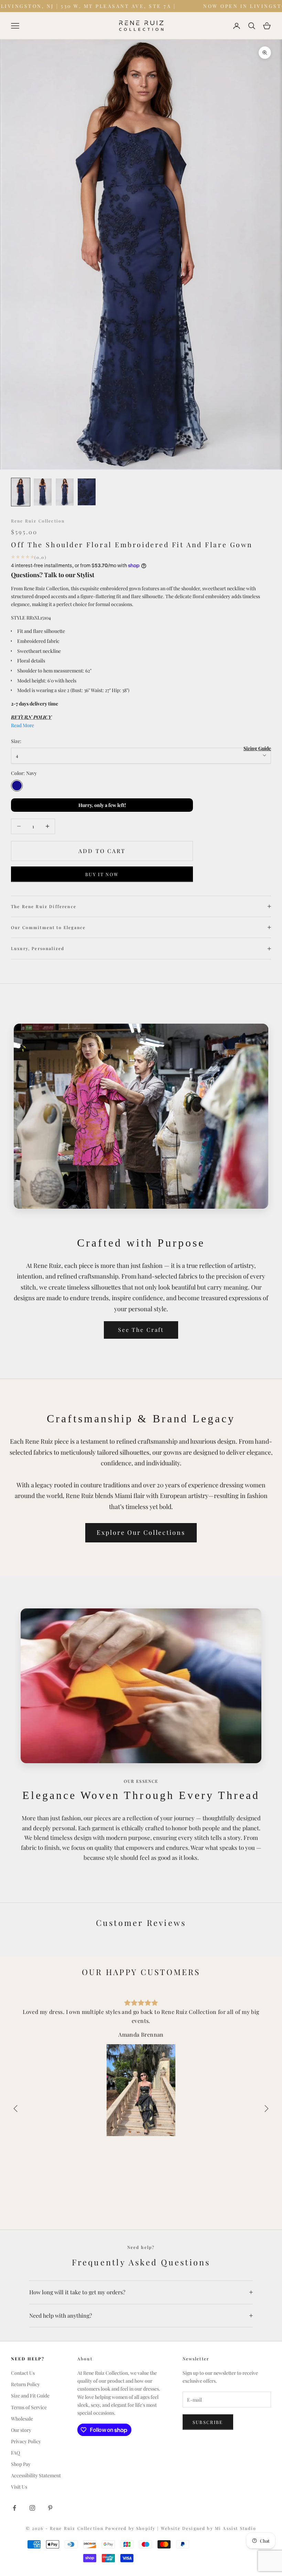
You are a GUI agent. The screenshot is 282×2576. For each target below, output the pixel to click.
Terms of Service (29, 2407)
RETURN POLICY (31, 717)
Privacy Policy (26, 2441)
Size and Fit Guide (30, 2396)
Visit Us (19, 2487)
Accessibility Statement (36, 2475)
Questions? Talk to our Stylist (53, 575)
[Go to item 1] (21, 492)
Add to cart (102, 851)
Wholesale (22, 2419)
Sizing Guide (257, 748)
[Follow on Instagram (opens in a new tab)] (32, 2508)
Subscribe (208, 2422)
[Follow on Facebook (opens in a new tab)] (14, 2508)
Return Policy (25, 2384)
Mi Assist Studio (236, 2528)
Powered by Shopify (131, 2528)
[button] (267, 2109)
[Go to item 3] (65, 492)
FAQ (15, 2453)
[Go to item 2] (43, 492)
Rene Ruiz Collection (38, 521)
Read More (23, 725)
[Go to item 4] (87, 492)
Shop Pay (21, 2464)
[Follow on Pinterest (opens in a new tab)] (50, 2508)
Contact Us (23, 2373)
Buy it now (102, 874)
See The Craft (141, 1330)
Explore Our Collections (141, 1532)
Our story (21, 2430)
